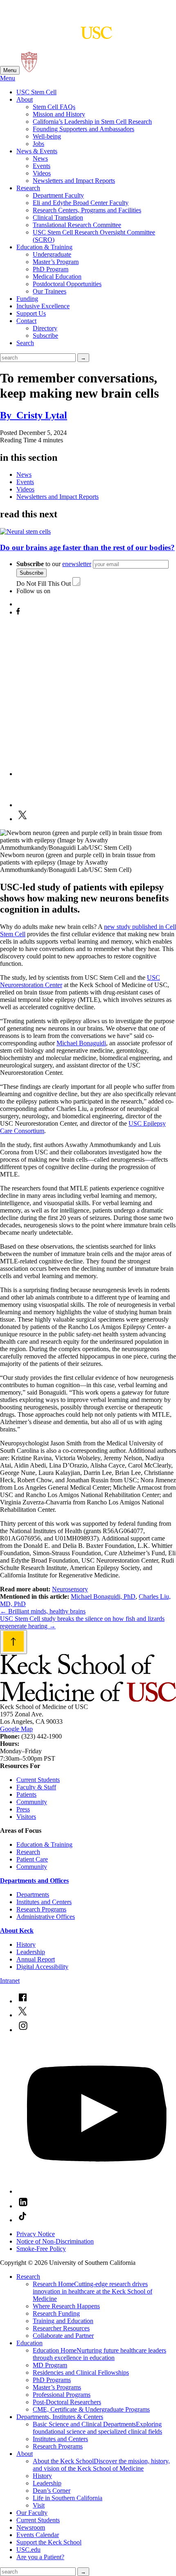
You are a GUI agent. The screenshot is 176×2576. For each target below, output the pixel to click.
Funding (27, 299)
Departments (33, 1894)
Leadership (31, 1952)
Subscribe (45, 336)
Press (23, 1809)
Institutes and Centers (44, 1902)
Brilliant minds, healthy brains (43, 1611)
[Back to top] (14, 1642)
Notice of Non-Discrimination (55, 2241)
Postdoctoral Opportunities (67, 284)
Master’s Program (56, 262)
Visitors (26, 1817)
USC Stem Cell (36, 92)
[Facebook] (18, 612)
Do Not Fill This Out (44, 584)
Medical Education (57, 276)
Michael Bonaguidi (81, 1043)
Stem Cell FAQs (54, 107)
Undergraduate (52, 254)
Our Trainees (50, 291)
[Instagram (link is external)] (23, 2030)
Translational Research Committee (77, 225)
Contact (26, 321)
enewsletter (77, 564)
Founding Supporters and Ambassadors (83, 129)
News (40, 158)
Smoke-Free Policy (41, 2249)
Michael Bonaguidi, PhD (103, 1596)
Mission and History (59, 114)
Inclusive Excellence (43, 306)
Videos (42, 173)
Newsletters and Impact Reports (74, 181)
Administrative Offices (46, 1917)
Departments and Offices (34, 1881)
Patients (26, 1794)
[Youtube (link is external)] (96, 2191)
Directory (45, 328)
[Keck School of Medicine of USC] (88, 1699)
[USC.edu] (29, 70)
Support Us (31, 313)
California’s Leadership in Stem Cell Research (92, 122)
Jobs (38, 144)
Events (42, 166)
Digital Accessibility (42, 1967)
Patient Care (32, 1859)
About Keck (17, 1931)
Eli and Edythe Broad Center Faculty (81, 203)
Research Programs (41, 1909)
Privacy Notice (36, 2234)
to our (54, 564)
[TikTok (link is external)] (23, 2220)
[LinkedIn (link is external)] (23, 2206)
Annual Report (36, 1959)
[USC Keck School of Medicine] (56, 35)
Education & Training (44, 247)
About (25, 99)
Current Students (38, 1780)
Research (28, 188)
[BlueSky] (23, 604)
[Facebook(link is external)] (23, 2001)
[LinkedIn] (31, 805)
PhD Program (51, 269)
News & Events (37, 151)
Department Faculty (58, 195)
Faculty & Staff (36, 1787)
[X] (23, 819)
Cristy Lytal (34, 415)
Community (32, 1802)
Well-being (47, 136)
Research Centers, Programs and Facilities (87, 210)
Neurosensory (70, 1589)
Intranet (10, 1981)
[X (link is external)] (23, 2015)
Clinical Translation (58, 217)
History (26, 1945)
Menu (10, 70)
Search (25, 343)
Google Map (16, 1729)
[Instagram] (96, 774)
